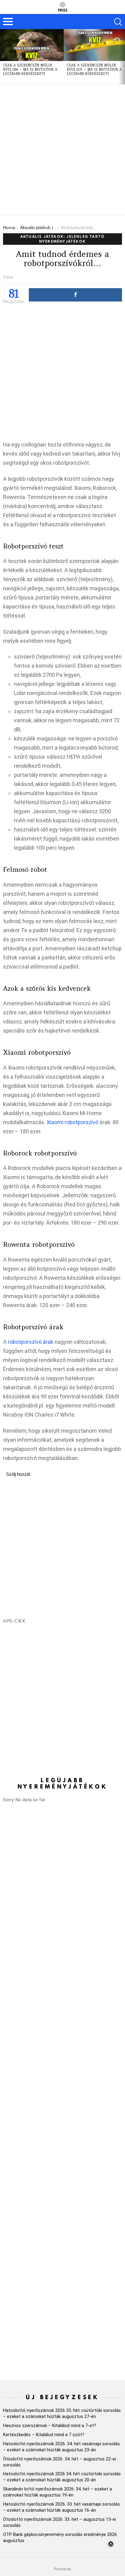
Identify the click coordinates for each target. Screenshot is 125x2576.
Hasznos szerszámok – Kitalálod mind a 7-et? (50, 2426)
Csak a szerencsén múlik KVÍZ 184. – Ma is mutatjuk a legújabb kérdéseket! (30, 69)
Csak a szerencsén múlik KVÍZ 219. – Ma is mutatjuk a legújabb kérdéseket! (94, 69)
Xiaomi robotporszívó (73, 1122)
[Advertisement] (62, 150)
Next (122, 57)
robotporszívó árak (31, 1342)
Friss (63, 10)
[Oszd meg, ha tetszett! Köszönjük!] (75, 295)
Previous (3, 57)
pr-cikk (16, 1621)
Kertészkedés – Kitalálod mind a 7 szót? (44, 2435)
